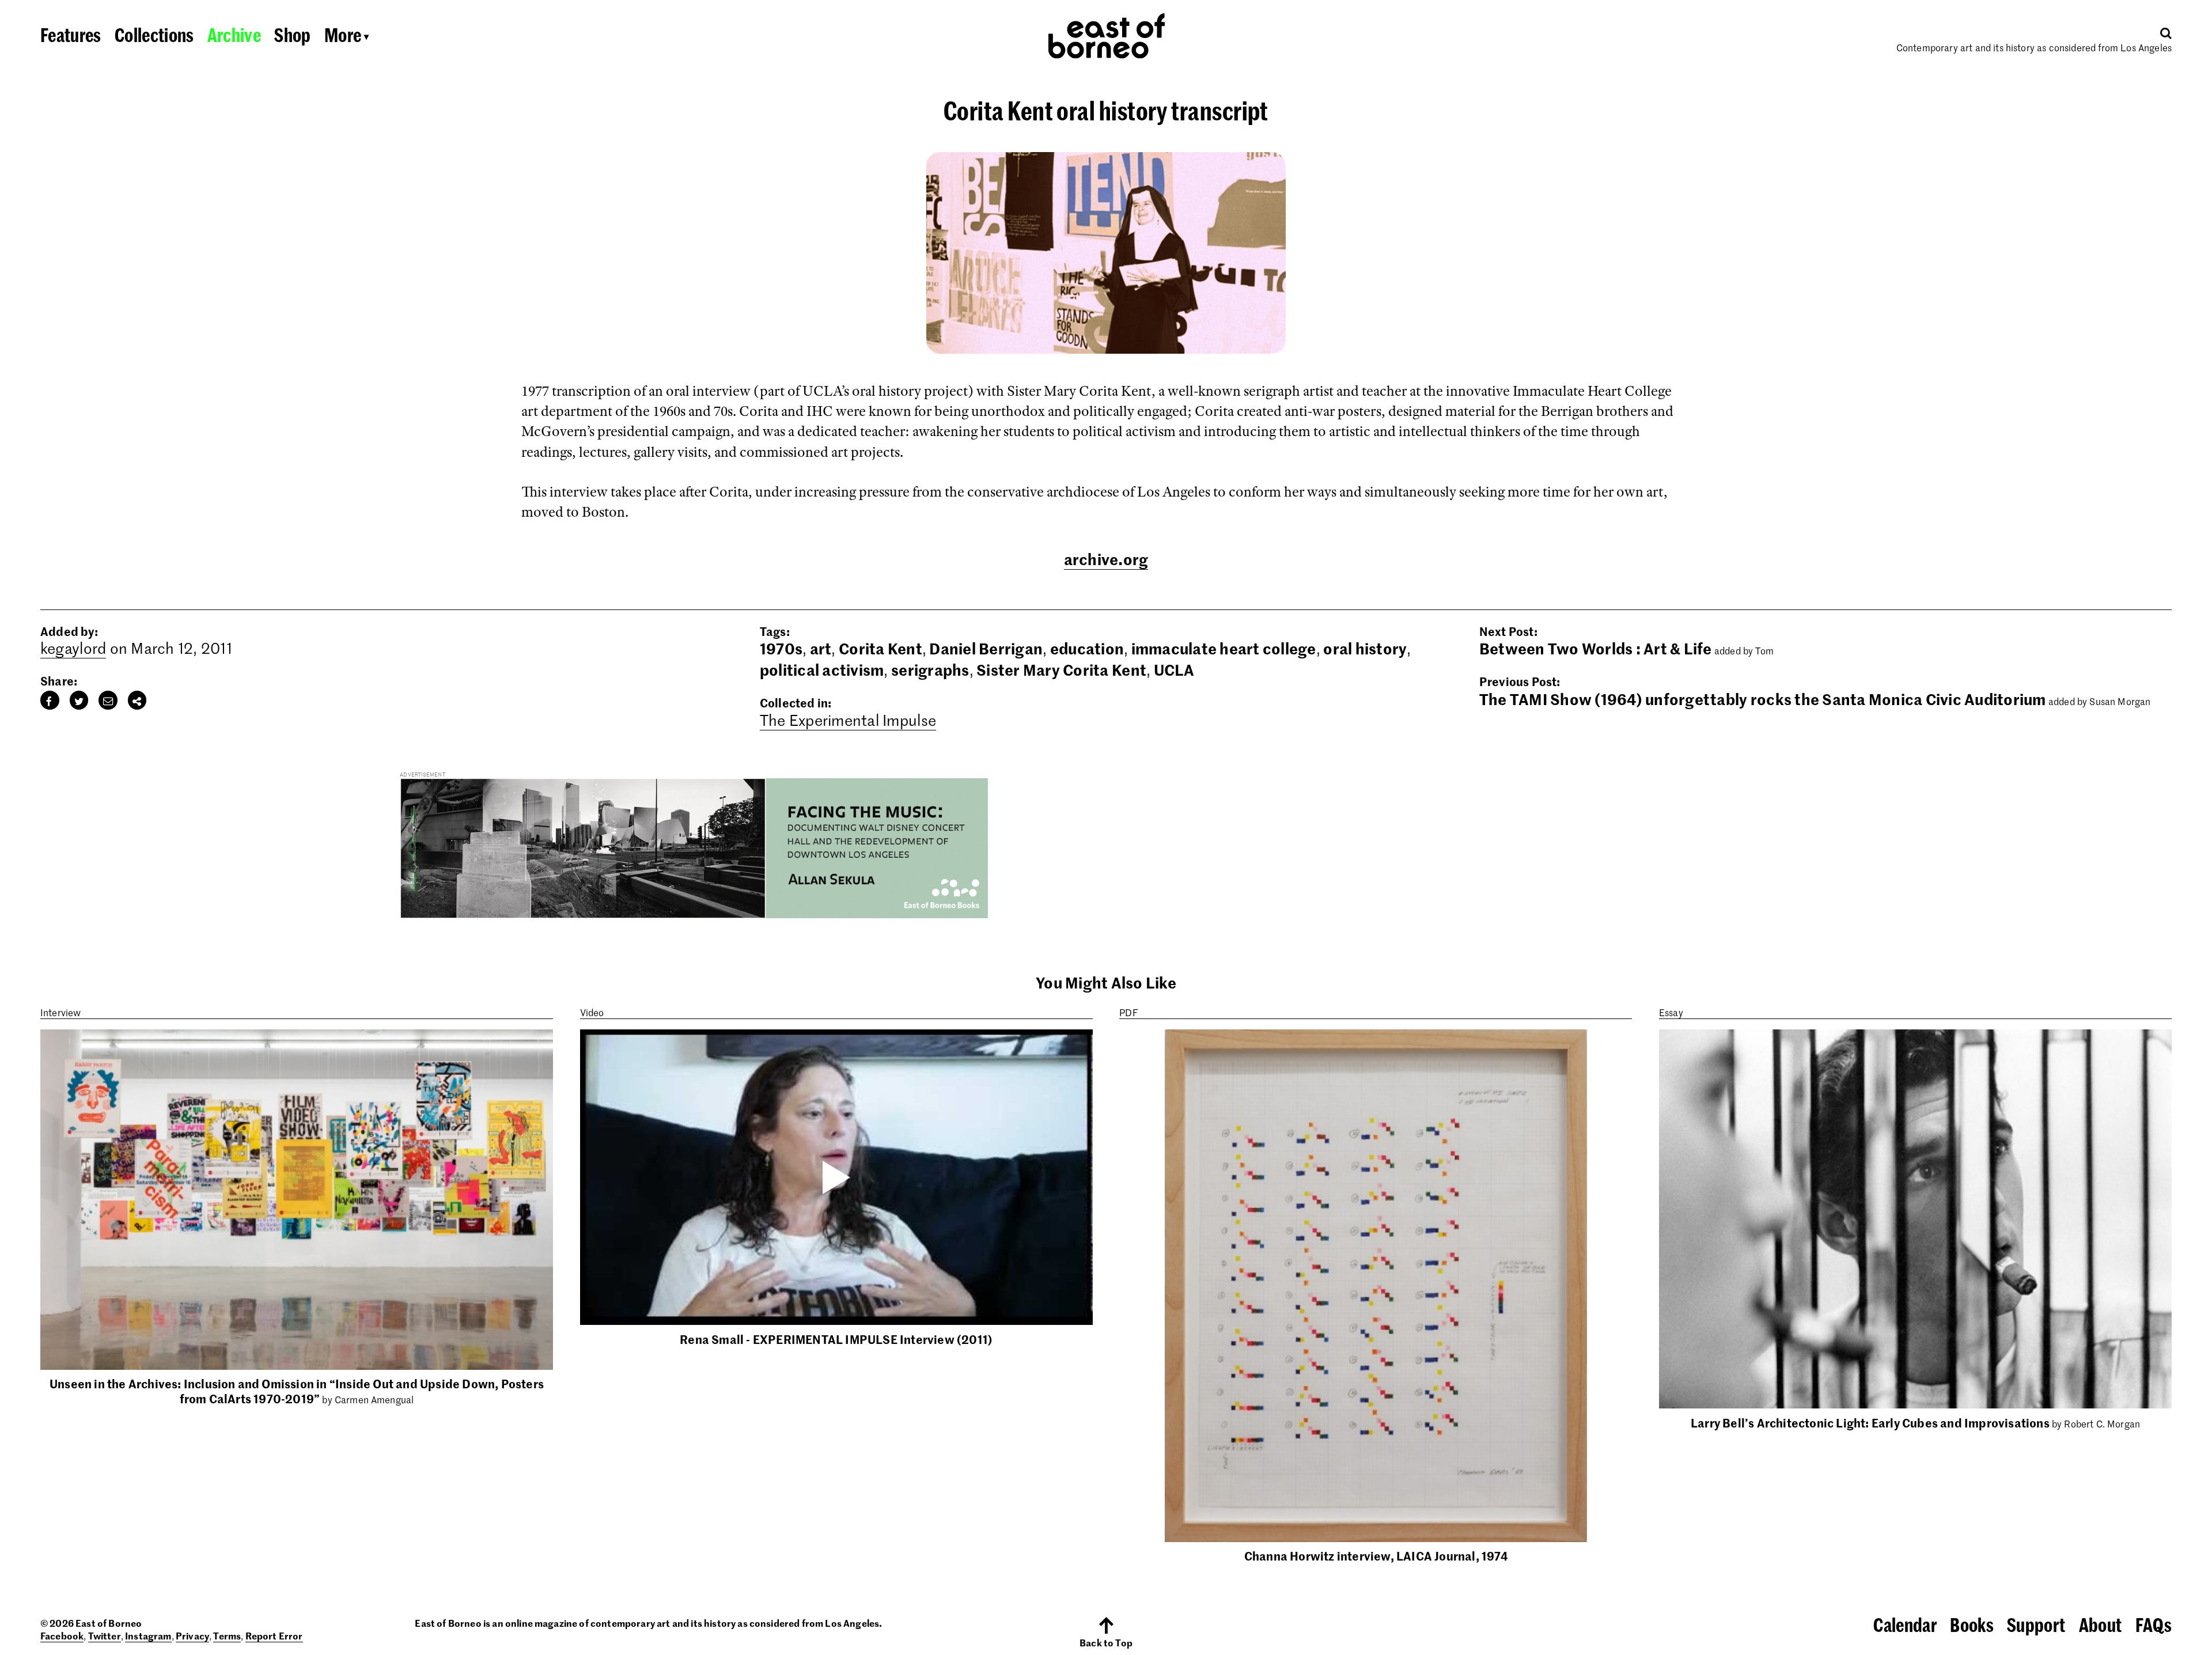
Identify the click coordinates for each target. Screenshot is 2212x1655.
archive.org (1106, 559)
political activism (822, 669)
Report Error (274, 1635)
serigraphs (930, 669)
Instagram (148, 1635)
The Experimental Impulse (848, 720)
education (1087, 648)
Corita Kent (880, 648)
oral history (1365, 648)
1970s (781, 648)
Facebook (62, 1635)
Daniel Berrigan (986, 648)
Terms (227, 1635)
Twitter (105, 1635)
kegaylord (73, 648)
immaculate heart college (1224, 648)
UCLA (1174, 669)
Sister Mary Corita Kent (1061, 669)
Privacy (192, 1635)
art (821, 648)
